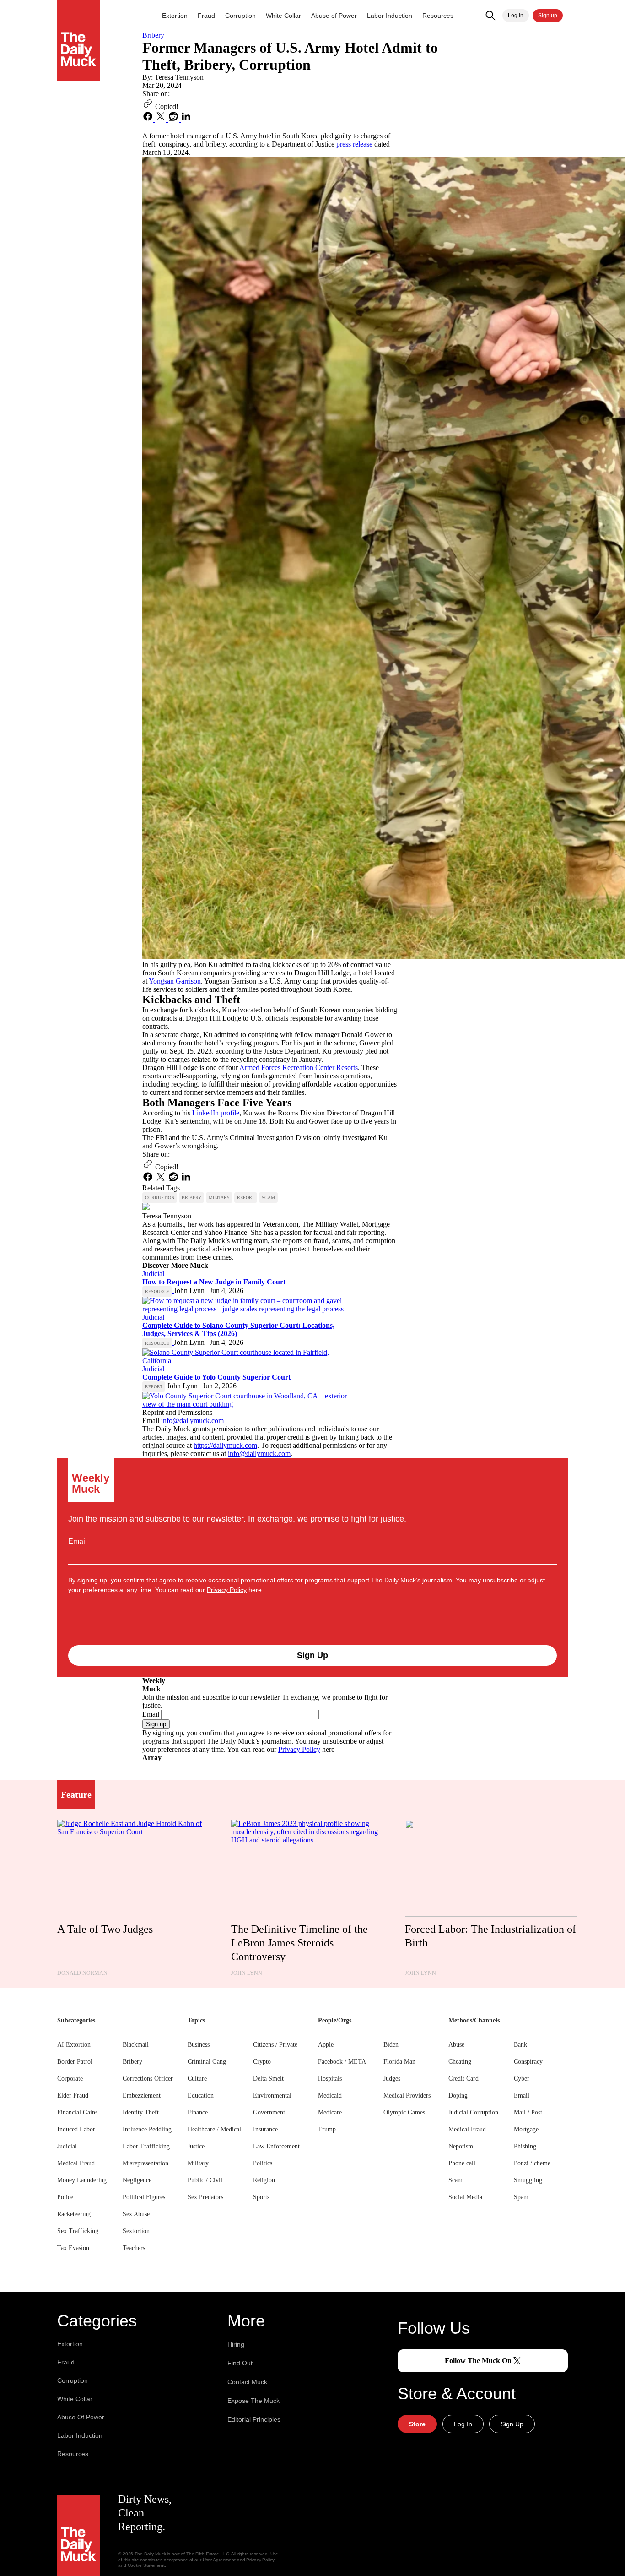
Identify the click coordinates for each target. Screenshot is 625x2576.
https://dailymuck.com (225, 1445)
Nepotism (461, 2146)
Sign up (548, 16)
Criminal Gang (207, 2062)
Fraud (206, 16)
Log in (516, 16)
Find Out (240, 2363)
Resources (438, 16)
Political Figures (144, 2197)
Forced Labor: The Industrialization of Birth (490, 1936)
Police (65, 2197)
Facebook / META (342, 2062)
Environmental (272, 2095)
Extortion (175, 16)
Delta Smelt (268, 2079)
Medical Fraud (76, 2163)
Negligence (137, 2180)
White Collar (283, 16)
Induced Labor (76, 2129)
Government (269, 2112)
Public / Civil (205, 2180)
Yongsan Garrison (175, 981)
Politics (263, 2163)
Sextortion (136, 2231)
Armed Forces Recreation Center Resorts (299, 1068)
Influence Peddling (147, 2129)
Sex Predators (205, 2197)
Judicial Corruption (473, 2112)
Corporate (70, 2079)
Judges (392, 2079)
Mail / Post (528, 2112)
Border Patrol (75, 2062)
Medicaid (330, 2095)
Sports (261, 2197)
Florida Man (399, 2062)
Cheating (460, 2062)
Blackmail (136, 2045)
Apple (326, 2045)
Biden (391, 2045)
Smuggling (528, 2180)
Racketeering (74, 2214)
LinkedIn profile (216, 1113)
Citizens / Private (275, 2045)
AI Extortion (74, 2045)
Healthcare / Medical (214, 2129)
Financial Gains (77, 2112)
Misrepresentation (145, 2163)
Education (201, 2095)
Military (198, 2163)
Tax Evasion (73, 2248)
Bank (520, 2045)
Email (78, 1541)
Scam (455, 2180)
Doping (458, 2095)
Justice (196, 2146)
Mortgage (526, 2129)
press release (354, 144)
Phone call (462, 2163)
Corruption (240, 16)
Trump (327, 2129)
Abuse (456, 2045)
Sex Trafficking (78, 2231)
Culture (197, 2079)
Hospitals (330, 2079)
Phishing (525, 2146)
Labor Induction (390, 16)
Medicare (330, 2112)
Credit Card (463, 2079)
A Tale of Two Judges (105, 1929)
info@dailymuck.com (192, 1421)
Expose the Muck (253, 2401)
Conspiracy (528, 2062)
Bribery (132, 2062)
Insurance (265, 2129)
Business (199, 2045)
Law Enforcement (276, 2146)
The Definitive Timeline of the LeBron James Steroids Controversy (299, 1943)
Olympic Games (404, 2112)
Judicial (67, 2146)
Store (417, 2424)
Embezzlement (142, 2095)
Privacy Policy (227, 1590)
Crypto (262, 2062)
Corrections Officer (148, 2079)
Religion (264, 2180)
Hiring (236, 2344)
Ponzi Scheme (532, 2163)
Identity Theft (141, 2112)
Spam (521, 2197)
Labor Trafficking (146, 2146)
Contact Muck (247, 2382)
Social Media (465, 2197)
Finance (198, 2112)
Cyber (522, 2079)
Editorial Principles (254, 2419)
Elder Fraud (73, 2095)
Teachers (134, 2248)
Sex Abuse (136, 2214)
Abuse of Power (334, 16)
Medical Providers (407, 2095)
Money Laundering (82, 2180)
